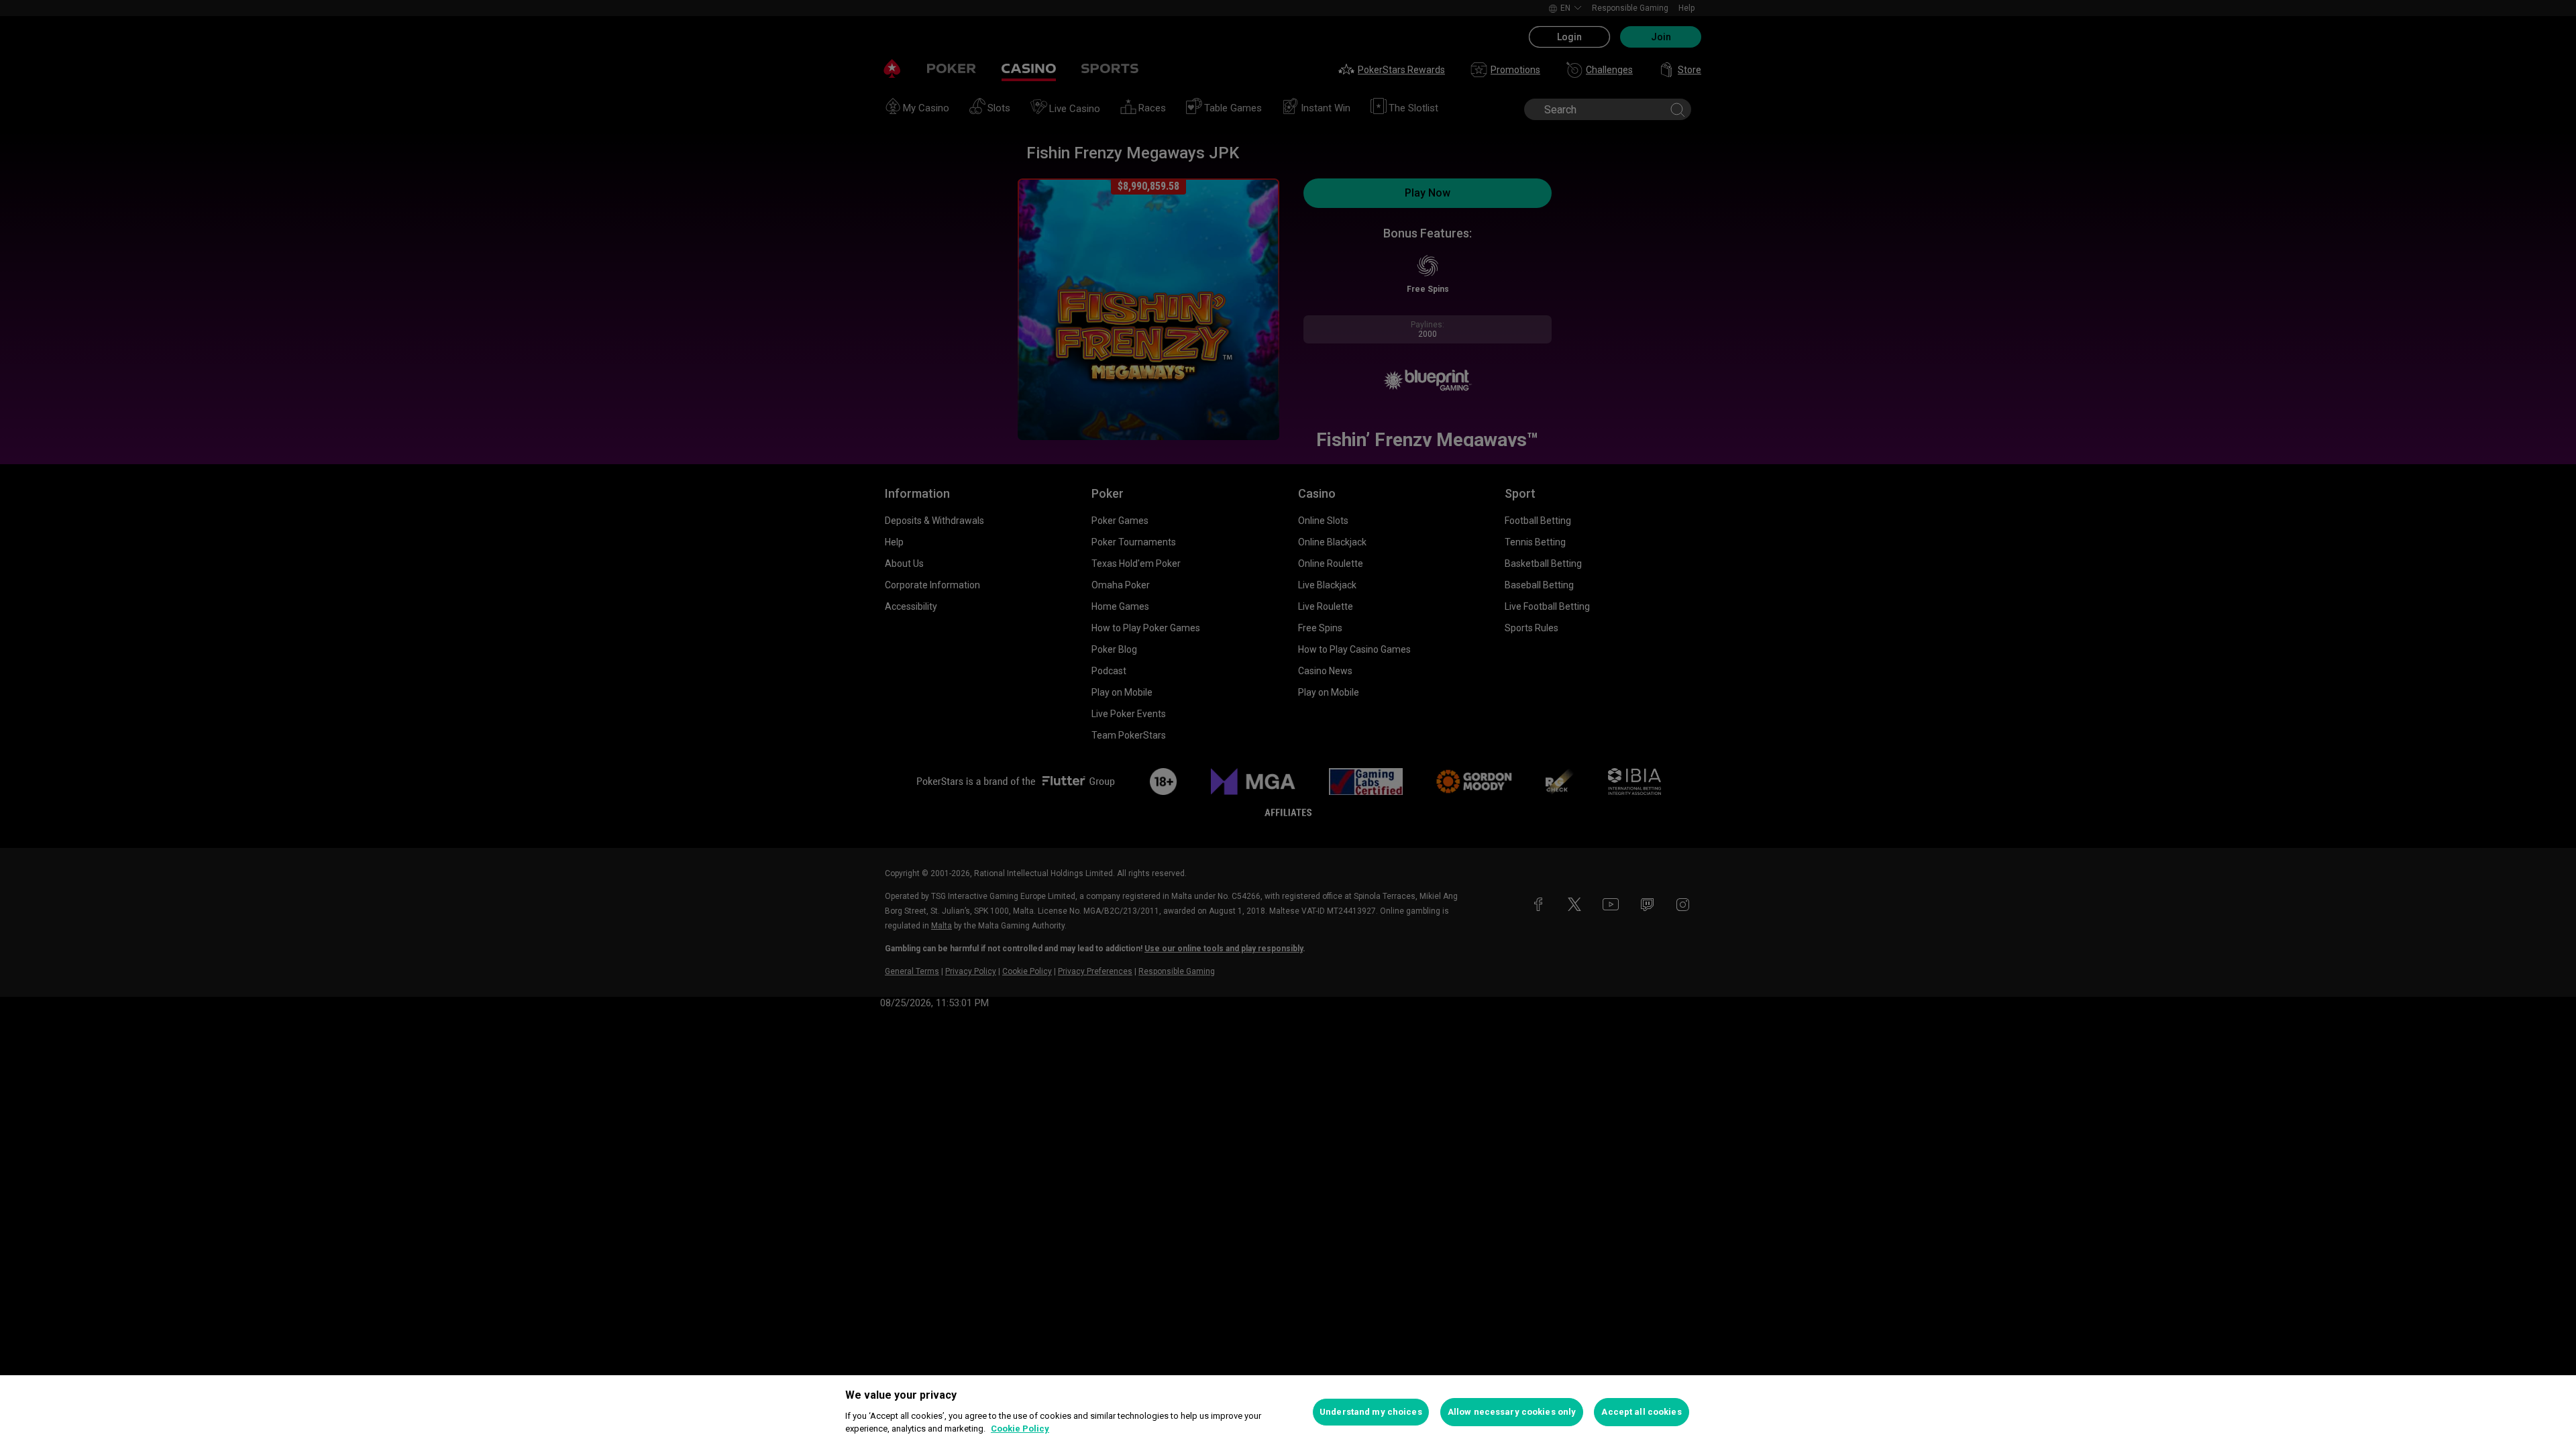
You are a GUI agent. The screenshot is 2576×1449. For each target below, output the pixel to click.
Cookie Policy (1020, 1429)
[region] (1288, 1412)
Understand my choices (1371, 1412)
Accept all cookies (1641, 1412)
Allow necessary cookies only (1512, 1412)
